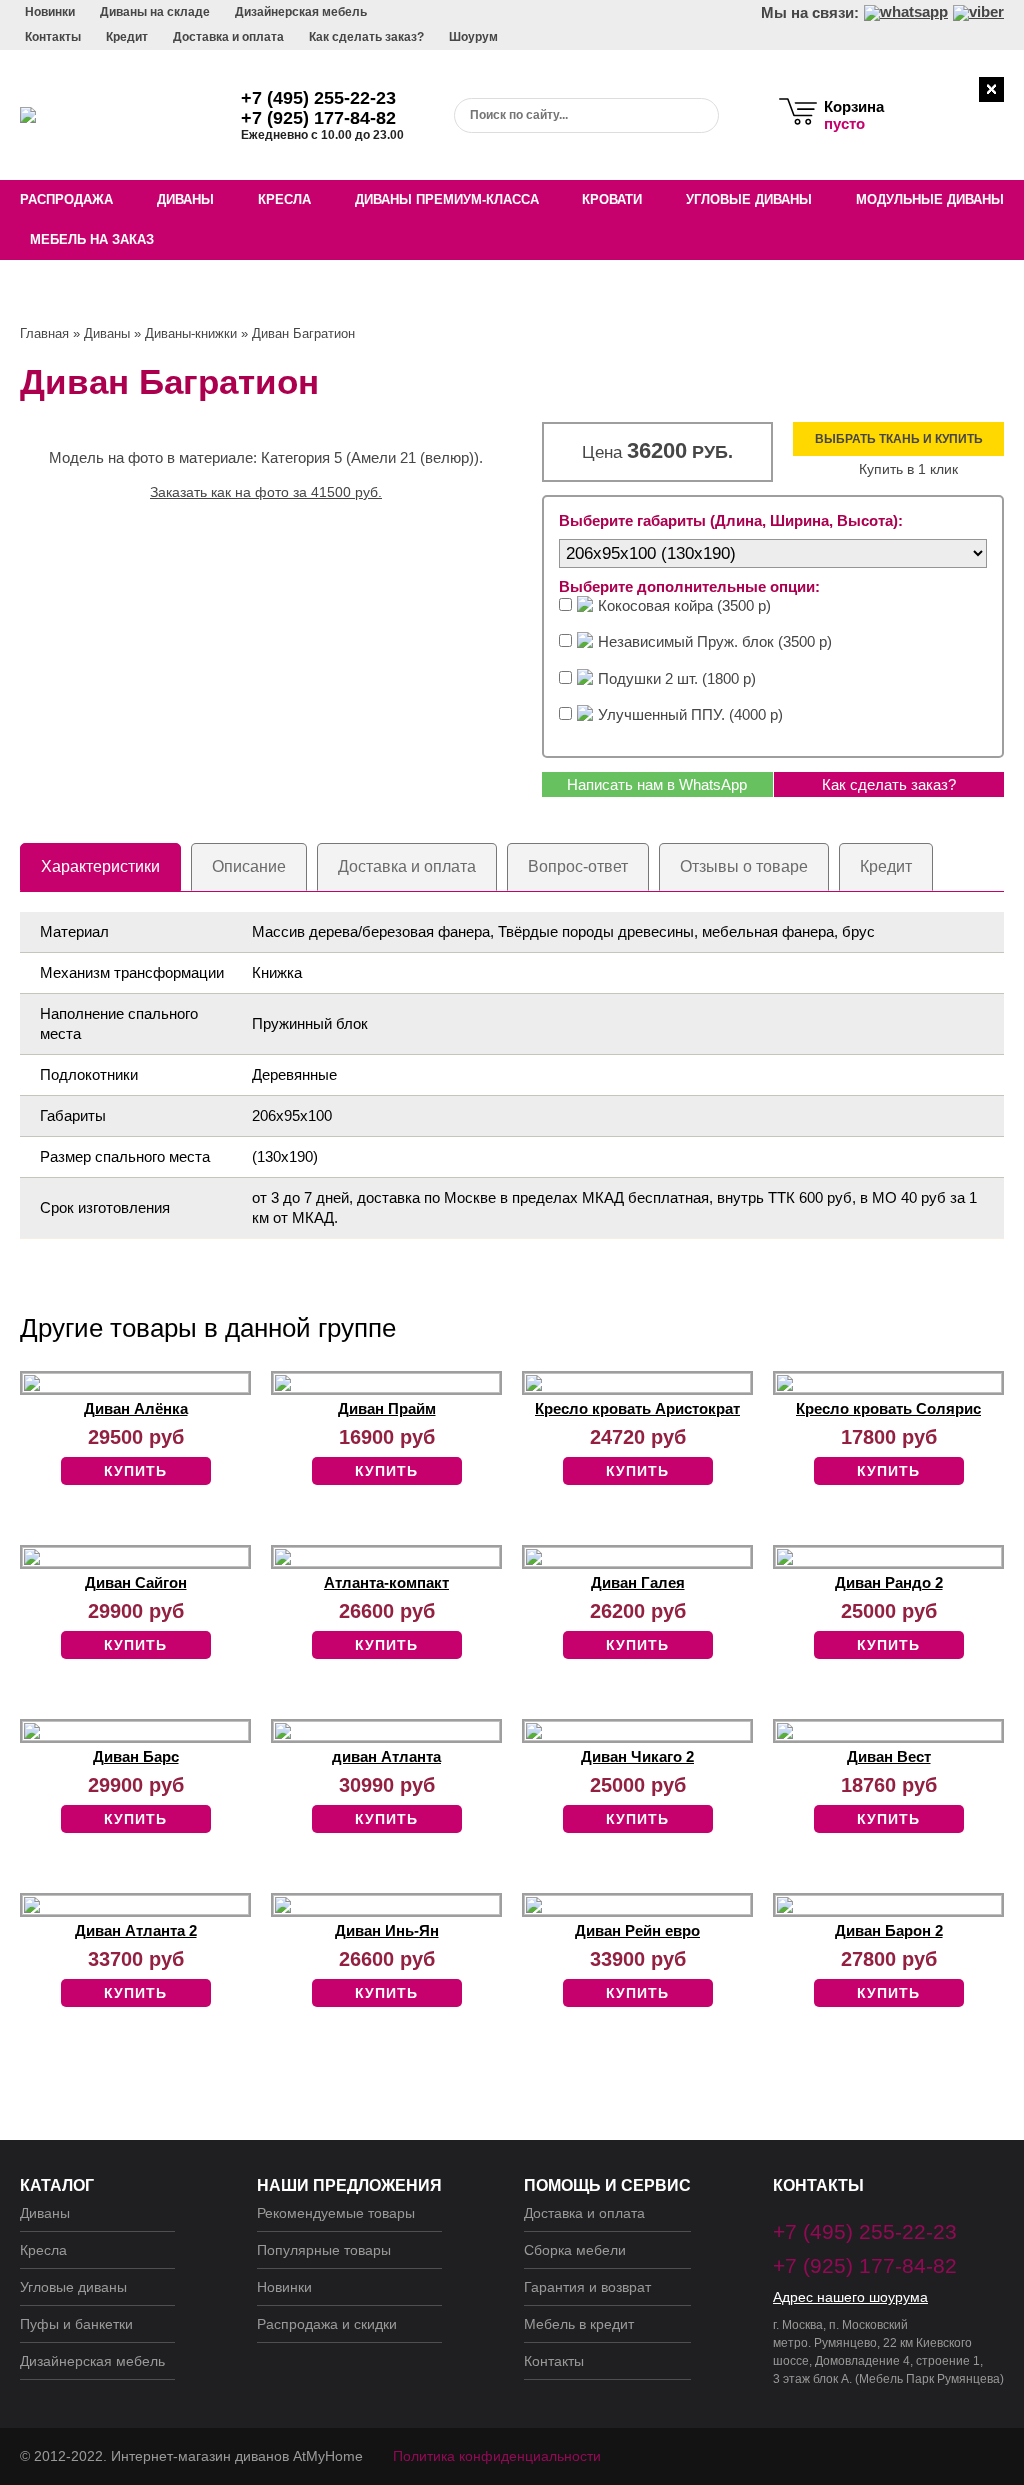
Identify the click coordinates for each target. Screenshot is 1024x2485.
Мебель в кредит (579, 2324)
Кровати (612, 199)
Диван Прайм (387, 1408)
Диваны (185, 199)
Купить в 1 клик (908, 469)
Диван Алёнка (136, 1408)
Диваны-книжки (191, 333)
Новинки (50, 12)
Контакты (53, 37)
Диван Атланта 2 (136, 1930)
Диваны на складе (155, 12)
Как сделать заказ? (366, 37)
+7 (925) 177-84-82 (318, 118)
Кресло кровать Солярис (888, 1408)
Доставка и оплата (228, 37)
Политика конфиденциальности (497, 2456)
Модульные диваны (930, 199)
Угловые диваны (749, 199)
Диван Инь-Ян (387, 1930)
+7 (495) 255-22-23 (318, 98)
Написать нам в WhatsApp (657, 784)
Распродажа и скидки (327, 2324)
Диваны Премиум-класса (447, 199)
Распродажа (66, 199)
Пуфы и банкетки (76, 2324)
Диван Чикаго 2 (637, 1756)
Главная (44, 333)
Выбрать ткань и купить (899, 439)
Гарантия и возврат (587, 2287)
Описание (249, 866)
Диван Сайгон (136, 1582)
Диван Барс (136, 1756)
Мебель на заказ (92, 239)
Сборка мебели (575, 2250)
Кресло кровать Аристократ (637, 1408)
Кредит (127, 37)
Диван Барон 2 (889, 1930)
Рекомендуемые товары (336, 2213)
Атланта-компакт (386, 1582)
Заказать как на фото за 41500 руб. (266, 492)
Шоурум (473, 37)
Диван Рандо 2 (889, 1582)
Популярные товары (324, 2250)
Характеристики (100, 866)
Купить (135, 1471)
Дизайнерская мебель (301, 12)
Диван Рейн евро (637, 1930)
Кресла (284, 199)
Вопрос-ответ (578, 866)
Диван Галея (638, 1582)
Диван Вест (889, 1756)
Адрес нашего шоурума (850, 2297)
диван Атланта (386, 1756)
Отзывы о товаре (744, 866)
